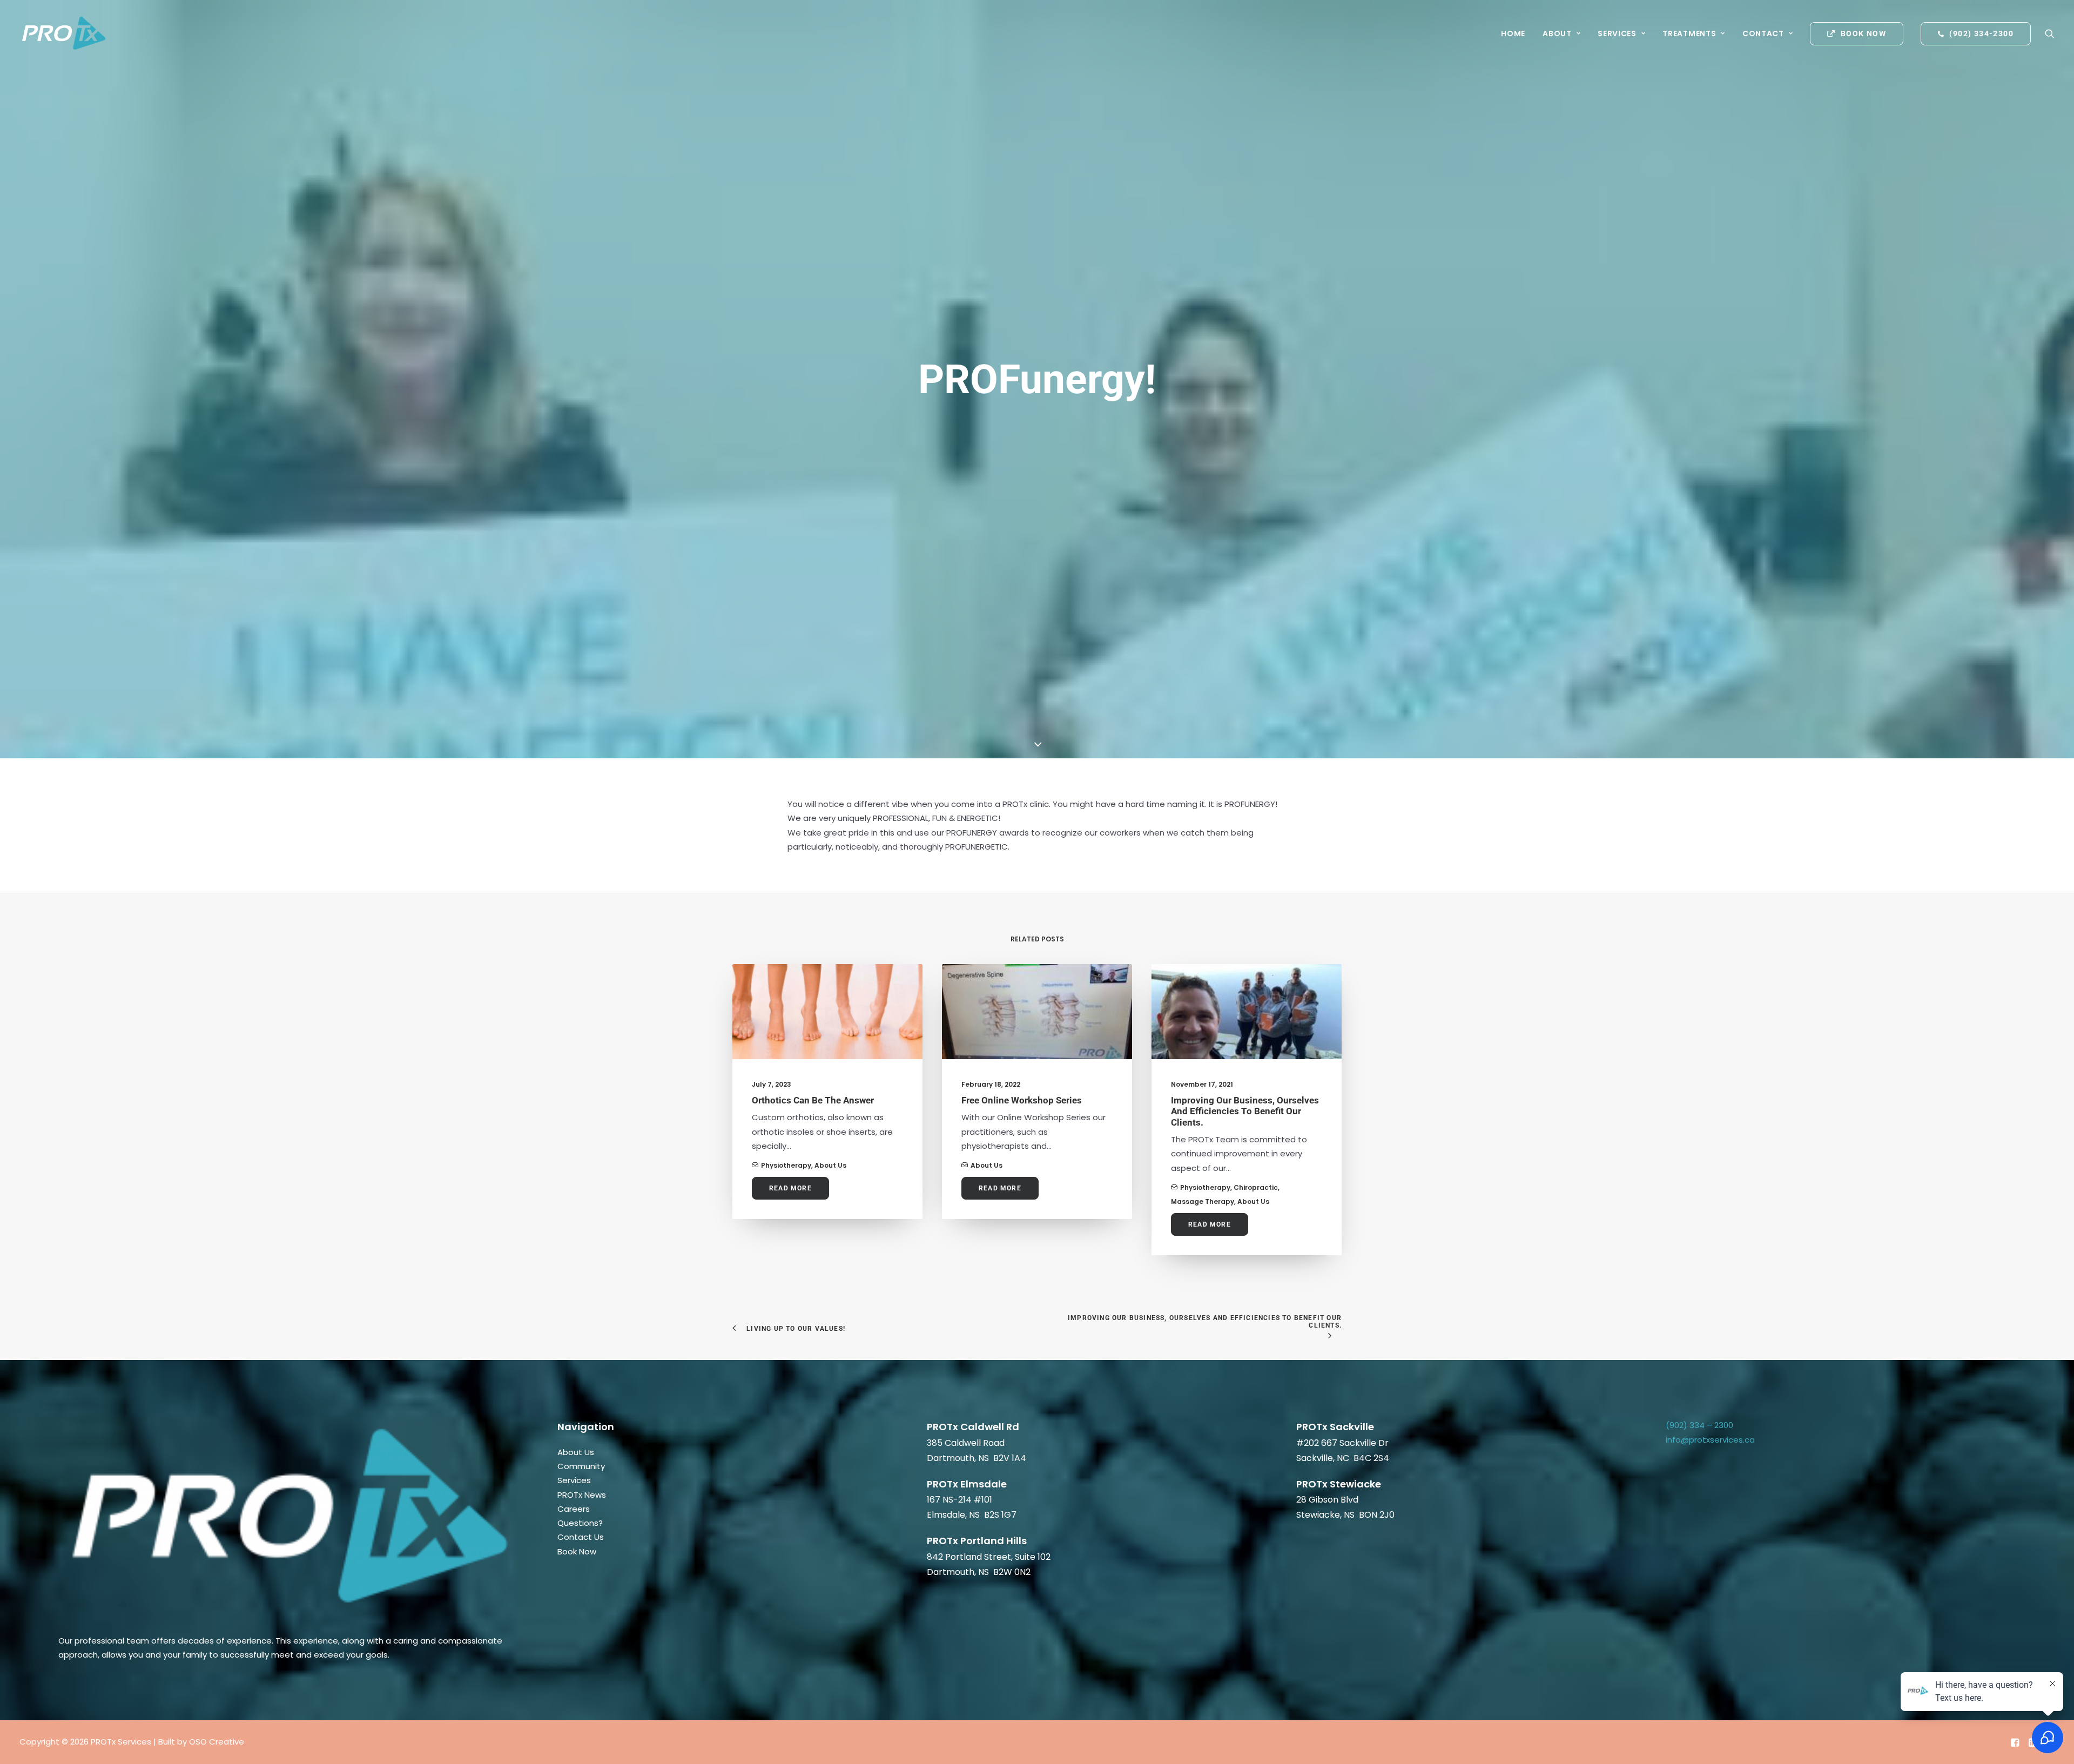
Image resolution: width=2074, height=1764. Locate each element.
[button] (2050, 33)
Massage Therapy (1203, 1201)
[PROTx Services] (63, 33)
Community (581, 1466)
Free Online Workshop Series (1022, 1100)
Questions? (580, 1523)
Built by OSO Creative (201, 1742)
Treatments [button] (1689, 33)
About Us (830, 1165)
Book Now (577, 1551)
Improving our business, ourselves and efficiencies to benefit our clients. (1245, 1111)
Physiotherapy (786, 1165)
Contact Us (581, 1537)
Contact (1763, 33)
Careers (574, 1509)
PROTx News (582, 1495)
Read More (790, 1188)
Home (1513, 33)
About (1557, 33)
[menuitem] (1513, 33)
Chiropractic (1256, 1187)
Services (1617, 33)
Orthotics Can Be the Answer (813, 1100)
